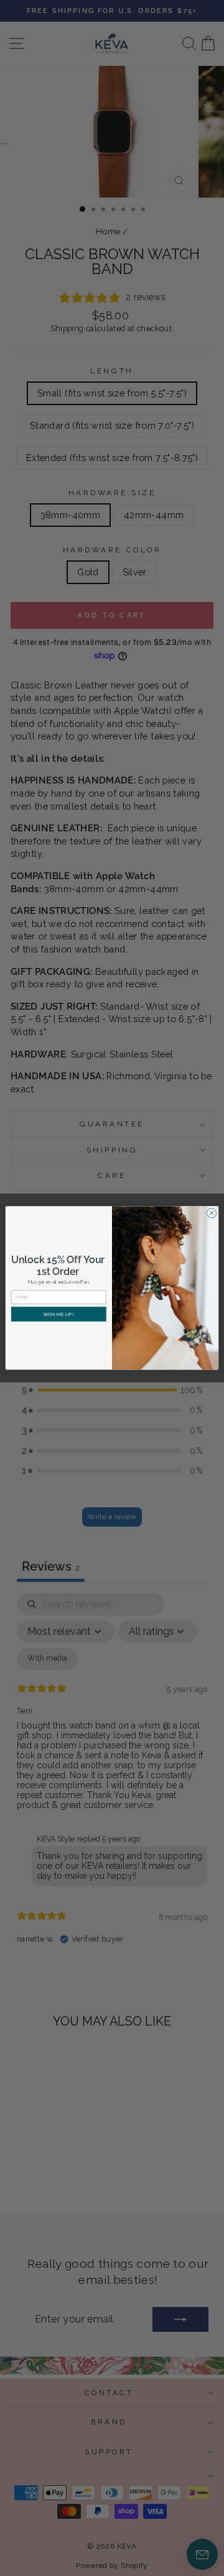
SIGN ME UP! (59, 1314)
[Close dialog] (211, 1213)
